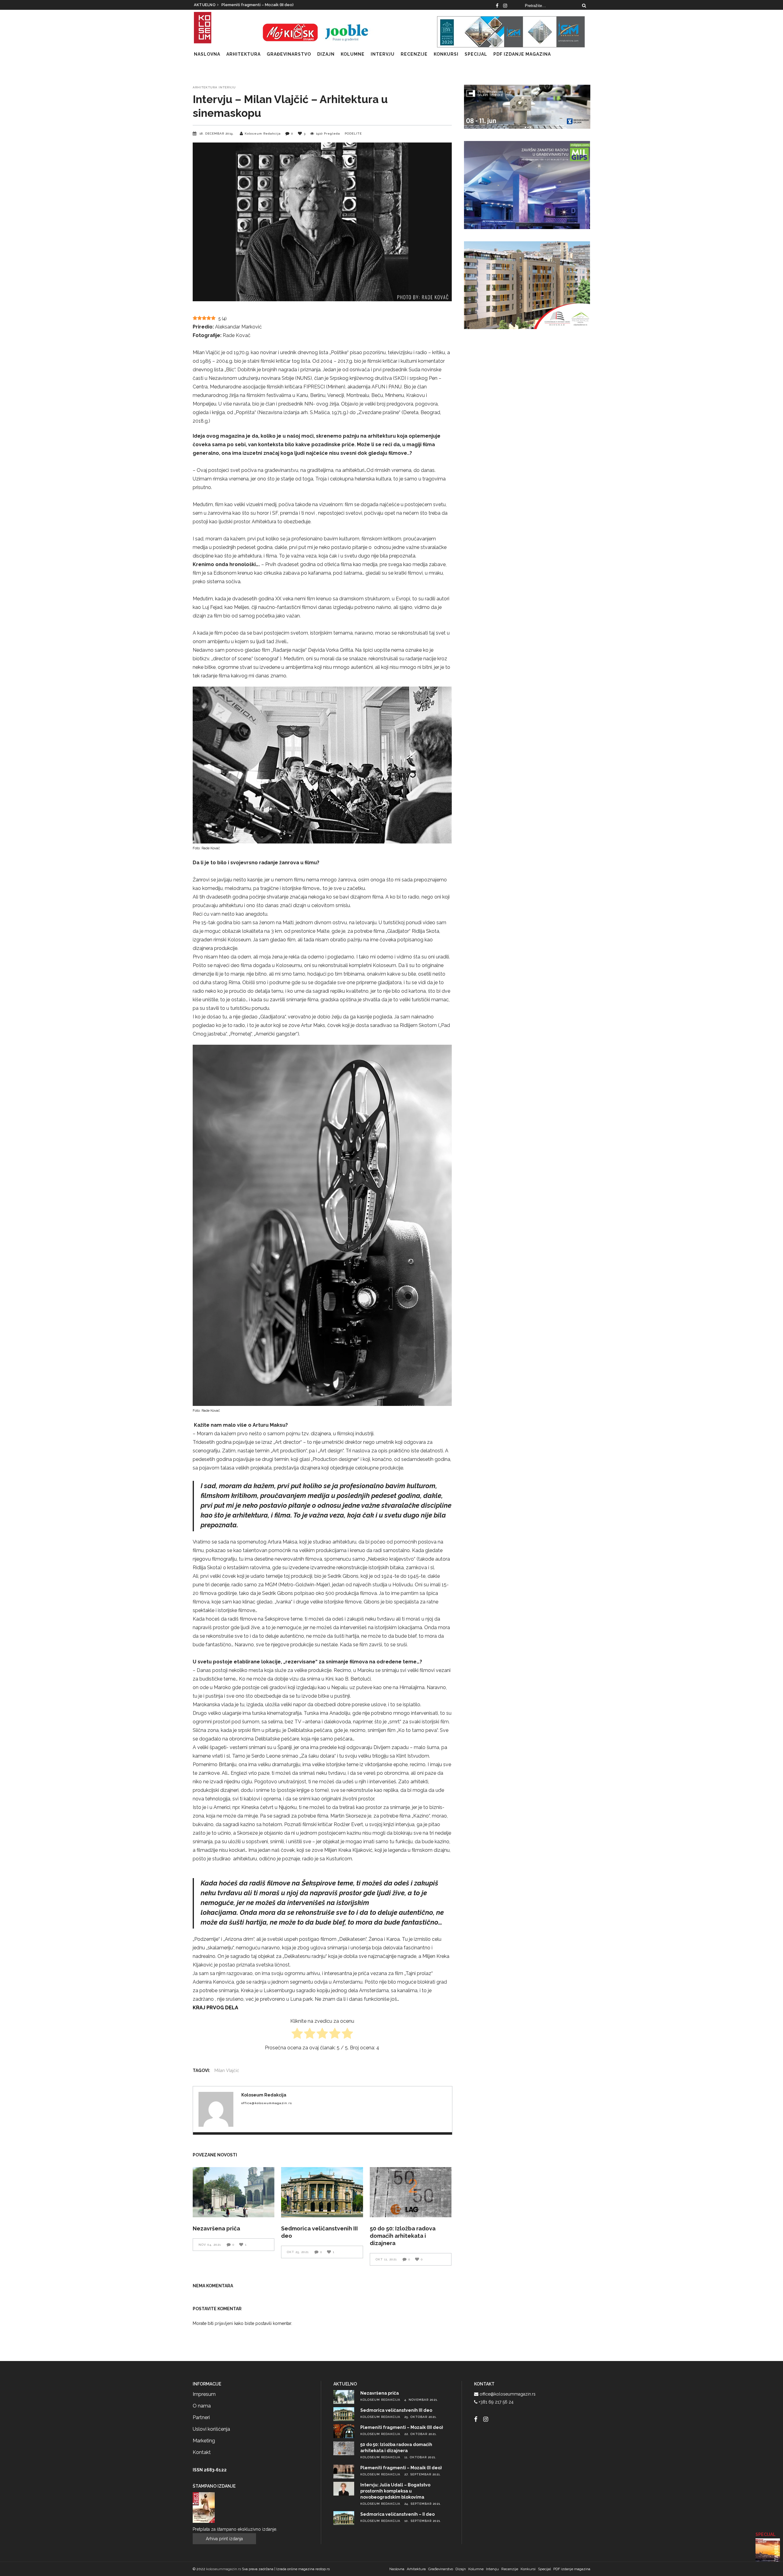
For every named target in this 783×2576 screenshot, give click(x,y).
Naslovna (397, 2569)
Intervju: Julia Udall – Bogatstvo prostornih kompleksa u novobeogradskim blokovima (395, 2491)
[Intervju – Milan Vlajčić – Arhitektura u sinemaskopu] (216, 2109)
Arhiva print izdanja (224, 2539)
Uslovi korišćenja (211, 2429)
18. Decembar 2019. (217, 133)
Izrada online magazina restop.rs (303, 2569)
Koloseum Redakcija (263, 133)
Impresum (204, 2394)
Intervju (227, 87)
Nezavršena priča (216, 2228)
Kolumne (476, 2569)
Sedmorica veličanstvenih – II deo (397, 2514)
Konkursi (528, 2569)
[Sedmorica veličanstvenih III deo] (322, 2192)
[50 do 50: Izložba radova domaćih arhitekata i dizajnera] (411, 2192)
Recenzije (510, 2569)
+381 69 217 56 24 (496, 2402)
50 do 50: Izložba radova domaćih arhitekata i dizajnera (403, 2236)
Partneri (201, 2417)
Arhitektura (205, 87)
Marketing (204, 2441)
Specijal (544, 2569)
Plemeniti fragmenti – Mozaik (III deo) (402, 2427)
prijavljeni (225, 2323)
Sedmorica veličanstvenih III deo (253, 5)
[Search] (584, 6)
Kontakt (202, 2452)
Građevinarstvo (441, 2569)
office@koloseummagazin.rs (508, 2394)
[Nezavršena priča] (234, 2192)
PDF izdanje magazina (572, 2569)
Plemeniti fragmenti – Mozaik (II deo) (401, 2468)
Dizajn (461, 2569)
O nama (202, 2406)
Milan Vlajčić (227, 2070)
